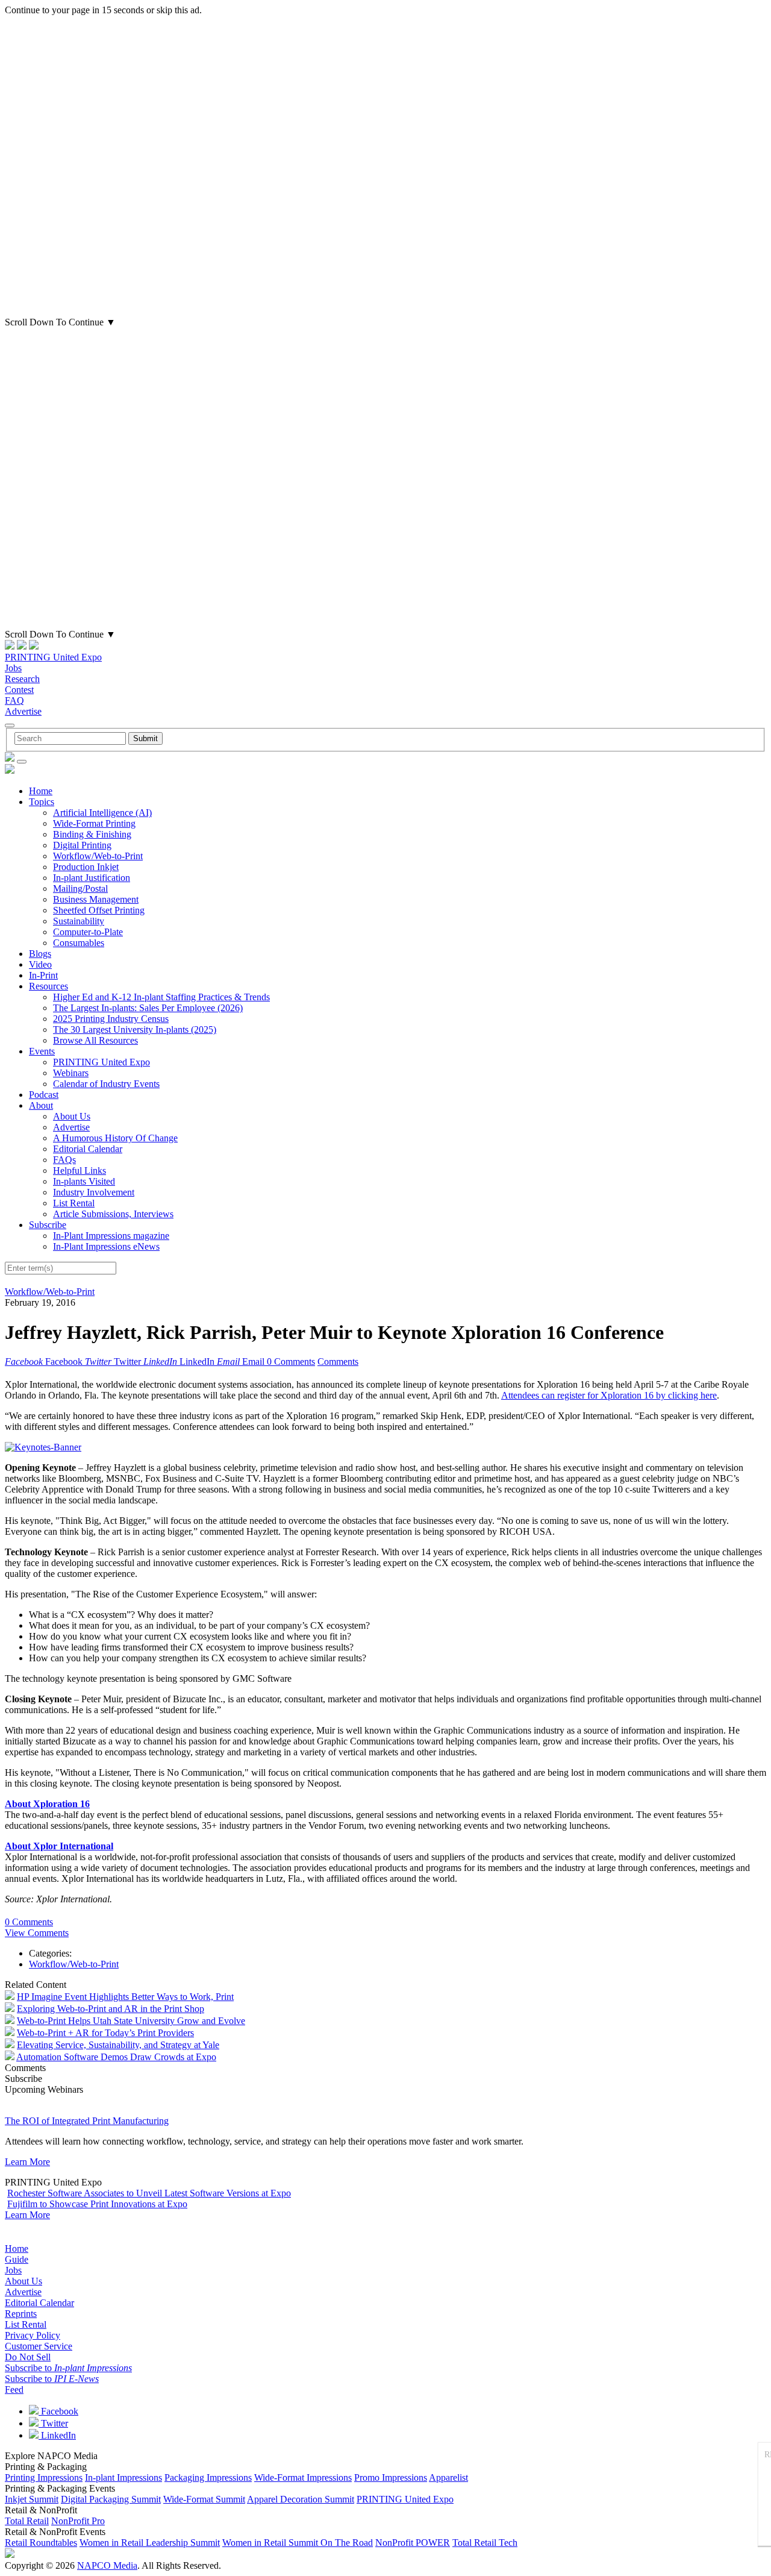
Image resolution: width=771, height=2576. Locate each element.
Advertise (23, 711)
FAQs (64, 1160)
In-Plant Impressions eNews (106, 1246)
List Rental (74, 1203)
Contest (19, 690)
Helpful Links (80, 1170)
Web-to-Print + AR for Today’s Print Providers (105, 2033)
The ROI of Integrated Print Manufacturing (87, 2121)
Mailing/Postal (80, 888)
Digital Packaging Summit (111, 2499)
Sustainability (79, 921)
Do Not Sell (28, 2357)
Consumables (79, 943)
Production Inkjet (86, 867)
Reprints (21, 2314)
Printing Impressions (44, 2477)
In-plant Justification (92, 878)
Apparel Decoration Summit (301, 2499)
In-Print (43, 975)
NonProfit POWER (413, 2543)
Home (41, 791)
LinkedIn (57, 2435)
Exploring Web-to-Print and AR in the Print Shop (111, 2009)
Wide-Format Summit (204, 2499)
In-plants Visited (84, 1181)
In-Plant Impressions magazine (111, 1236)
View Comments (37, 1933)
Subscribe (48, 1225)
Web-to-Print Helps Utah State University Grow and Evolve (131, 2021)
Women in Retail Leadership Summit (150, 2543)
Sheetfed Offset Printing (99, 910)
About (41, 1105)
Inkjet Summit (32, 2499)
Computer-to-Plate (88, 932)
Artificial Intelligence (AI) (102, 813)
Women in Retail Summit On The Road (298, 2543)
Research (22, 679)
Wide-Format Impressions (303, 2477)
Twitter (53, 2423)
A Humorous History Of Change (115, 1138)
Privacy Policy (33, 2335)
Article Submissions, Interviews (113, 1214)
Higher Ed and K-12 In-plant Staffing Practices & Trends (161, 997)
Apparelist (448, 2477)
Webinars (71, 1073)
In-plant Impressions (123, 2477)
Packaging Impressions (208, 2477)
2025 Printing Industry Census (111, 1019)
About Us (72, 1116)
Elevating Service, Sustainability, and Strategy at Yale (118, 2045)
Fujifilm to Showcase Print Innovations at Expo (97, 2204)
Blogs (40, 954)
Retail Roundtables (41, 2543)
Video (40, 964)
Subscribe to (68, 2368)
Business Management (96, 899)
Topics (42, 802)
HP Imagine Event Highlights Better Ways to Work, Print (125, 1997)
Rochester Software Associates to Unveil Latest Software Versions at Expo (149, 2193)
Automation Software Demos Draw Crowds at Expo (116, 2057)
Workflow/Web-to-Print (98, 856)
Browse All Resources (95, 1040)
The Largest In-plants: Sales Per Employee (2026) (148, 1008)
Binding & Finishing (92, 834)
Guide (17, 2259)
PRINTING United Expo (53, 657)
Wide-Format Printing (94, 823)
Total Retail (27, 2521)
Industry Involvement (94, 1192)
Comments (338, 1362)
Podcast (44, 1095)
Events (42, 1051)
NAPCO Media (107, 2565)
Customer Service (39, 2346)
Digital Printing (82, 845)
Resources (48, 986)
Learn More (27, 2162)
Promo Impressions (391, 2477)
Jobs (13, 668)
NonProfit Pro (78, 2521)
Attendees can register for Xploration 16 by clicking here (609, 1395)
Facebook (58, 2411)
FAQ (14, 700)
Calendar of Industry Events (106, 1084)
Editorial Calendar (88, 1149)
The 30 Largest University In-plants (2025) (135, 1029)
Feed (14, 2390)
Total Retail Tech (485, 2543)
